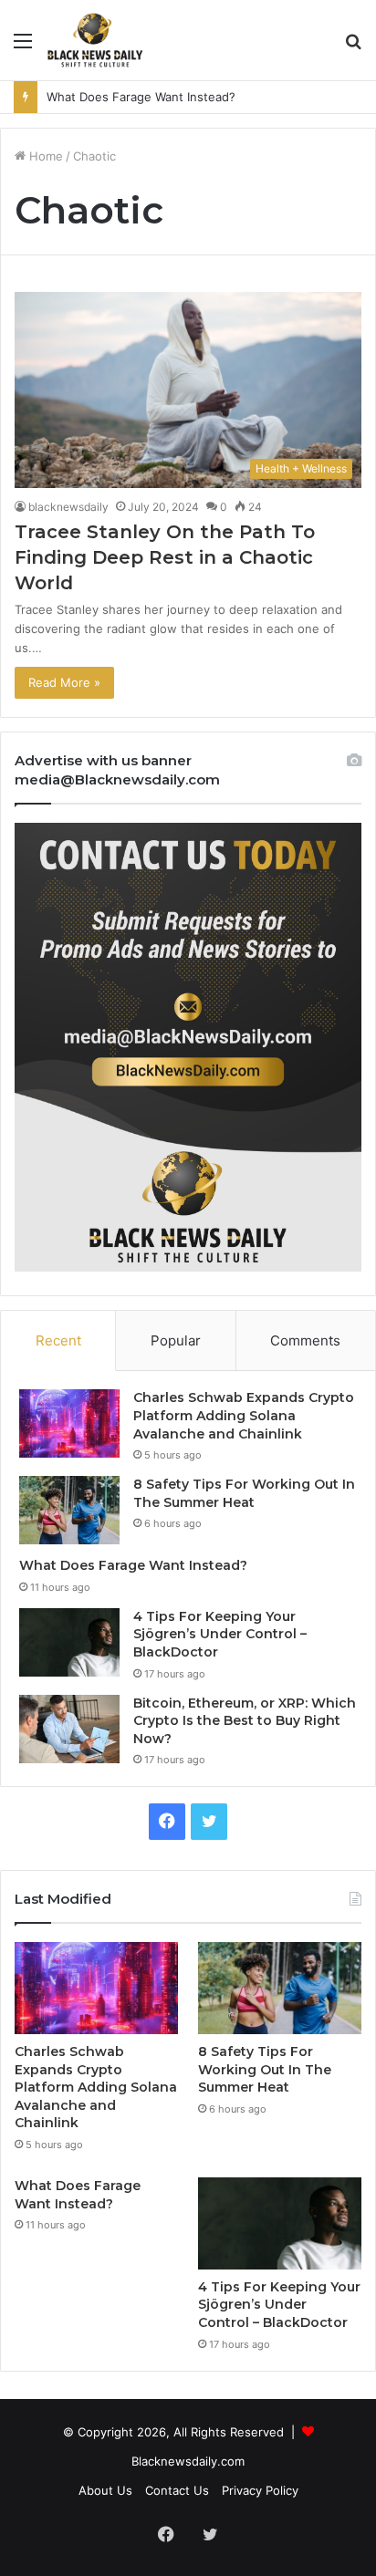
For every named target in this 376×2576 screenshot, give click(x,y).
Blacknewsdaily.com (188, 2461)
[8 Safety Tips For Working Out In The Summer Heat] (69, 1510)
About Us (105, 2490)
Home (44, 156)
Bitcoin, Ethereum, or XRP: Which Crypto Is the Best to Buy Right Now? (245, 1721)
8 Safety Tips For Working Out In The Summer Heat (244, 1493)
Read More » (64, 682)
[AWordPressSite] (95, 40)
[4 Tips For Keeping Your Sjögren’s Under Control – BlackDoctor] (69, 1642)
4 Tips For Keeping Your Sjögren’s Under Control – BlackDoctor (220, 1634)
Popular (176, 1340)
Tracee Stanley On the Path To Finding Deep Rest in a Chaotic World (165, 557)
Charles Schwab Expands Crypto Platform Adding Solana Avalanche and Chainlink (244, 1415)
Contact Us (177, 2490)
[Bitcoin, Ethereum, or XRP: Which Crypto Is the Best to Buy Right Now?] (69, 1729)
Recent (58, 1340)
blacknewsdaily (68, 507)
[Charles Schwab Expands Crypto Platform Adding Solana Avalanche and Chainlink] (69, 1423)
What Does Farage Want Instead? (141, 97)
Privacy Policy (260, 2490)
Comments (305, 1340)
